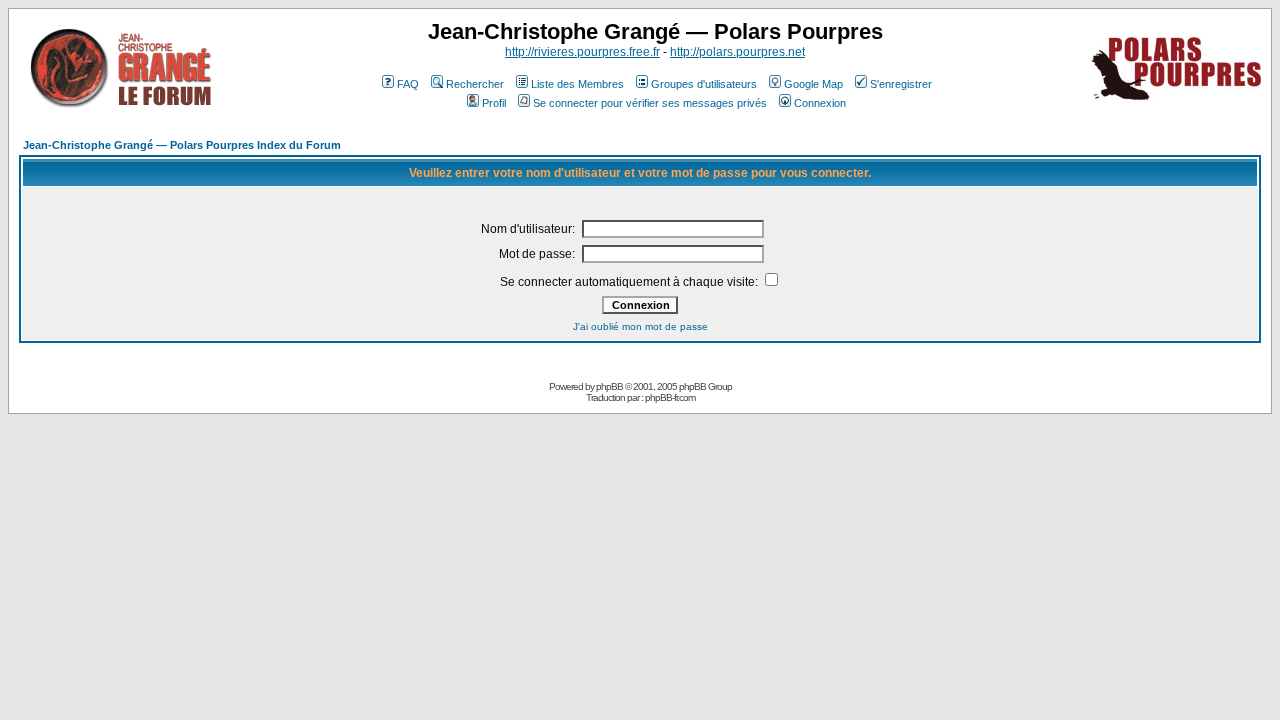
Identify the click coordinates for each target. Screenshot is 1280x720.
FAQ (408, 84)
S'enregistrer (901, 84)
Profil (494, 103)
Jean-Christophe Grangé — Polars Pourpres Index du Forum (182, 145)
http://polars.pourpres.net (737, 52)
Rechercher (475, 84)
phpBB (609, 386)
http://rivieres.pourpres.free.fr (582, 52)
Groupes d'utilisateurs (704, 84)
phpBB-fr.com (670, 397)
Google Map (813, 84)
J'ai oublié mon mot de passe (640, 326)
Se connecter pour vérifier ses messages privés (650, 103)
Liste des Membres (577, 84)
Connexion (820, 103)
